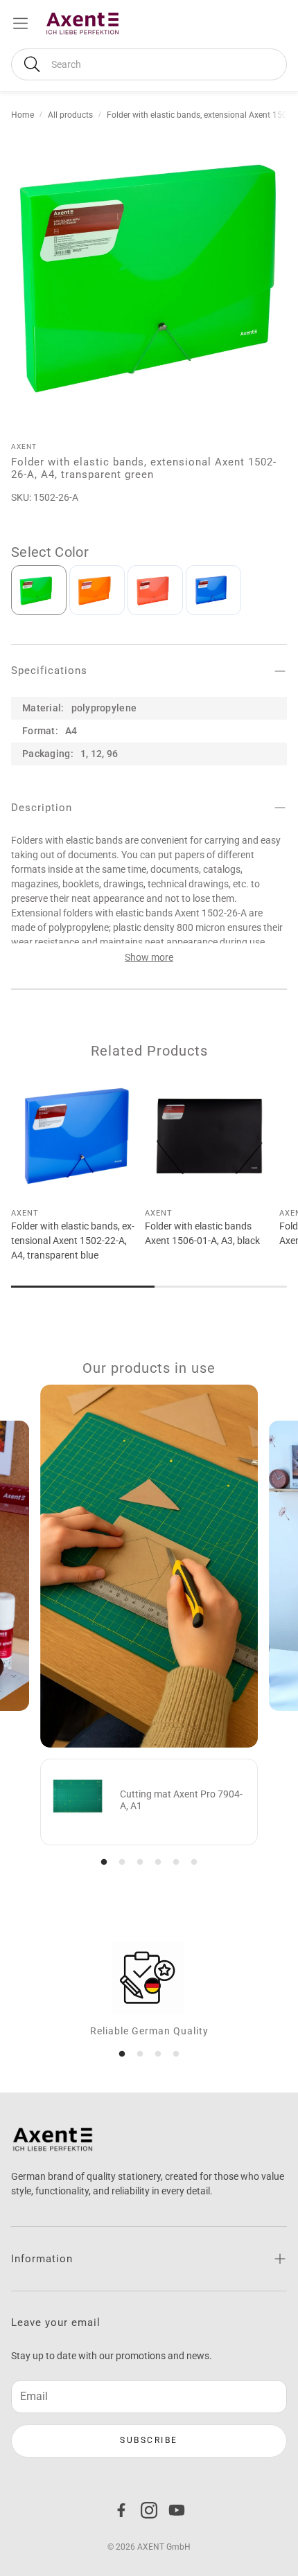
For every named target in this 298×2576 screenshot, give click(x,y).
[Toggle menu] (20, 23)
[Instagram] (149, 2510)
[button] (149, 64)
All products (70, 115)
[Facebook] (121, 2510)
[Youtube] (177, 2510)
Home (23, 115)
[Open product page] (75, 1136)
